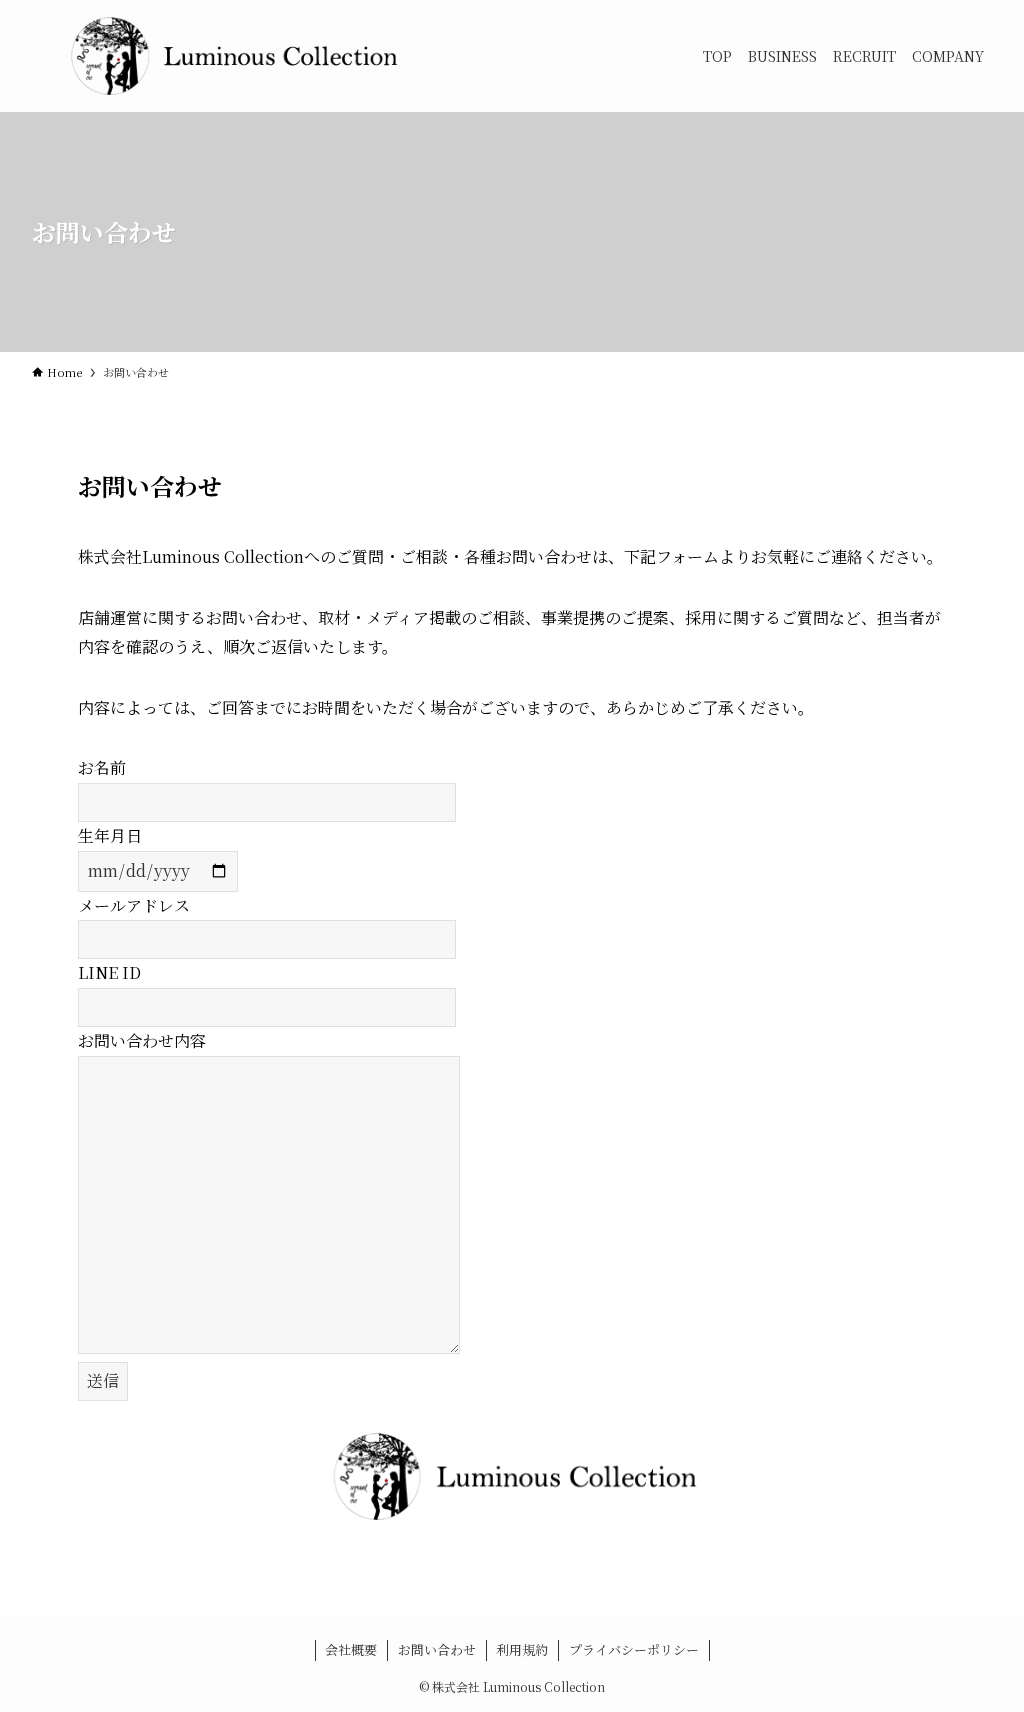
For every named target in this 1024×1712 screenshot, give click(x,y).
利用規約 (522, 1649)
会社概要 (351, 1649)
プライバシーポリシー (634, 1649)
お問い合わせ (437, 1649)
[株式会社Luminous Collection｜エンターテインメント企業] (232, 56)
